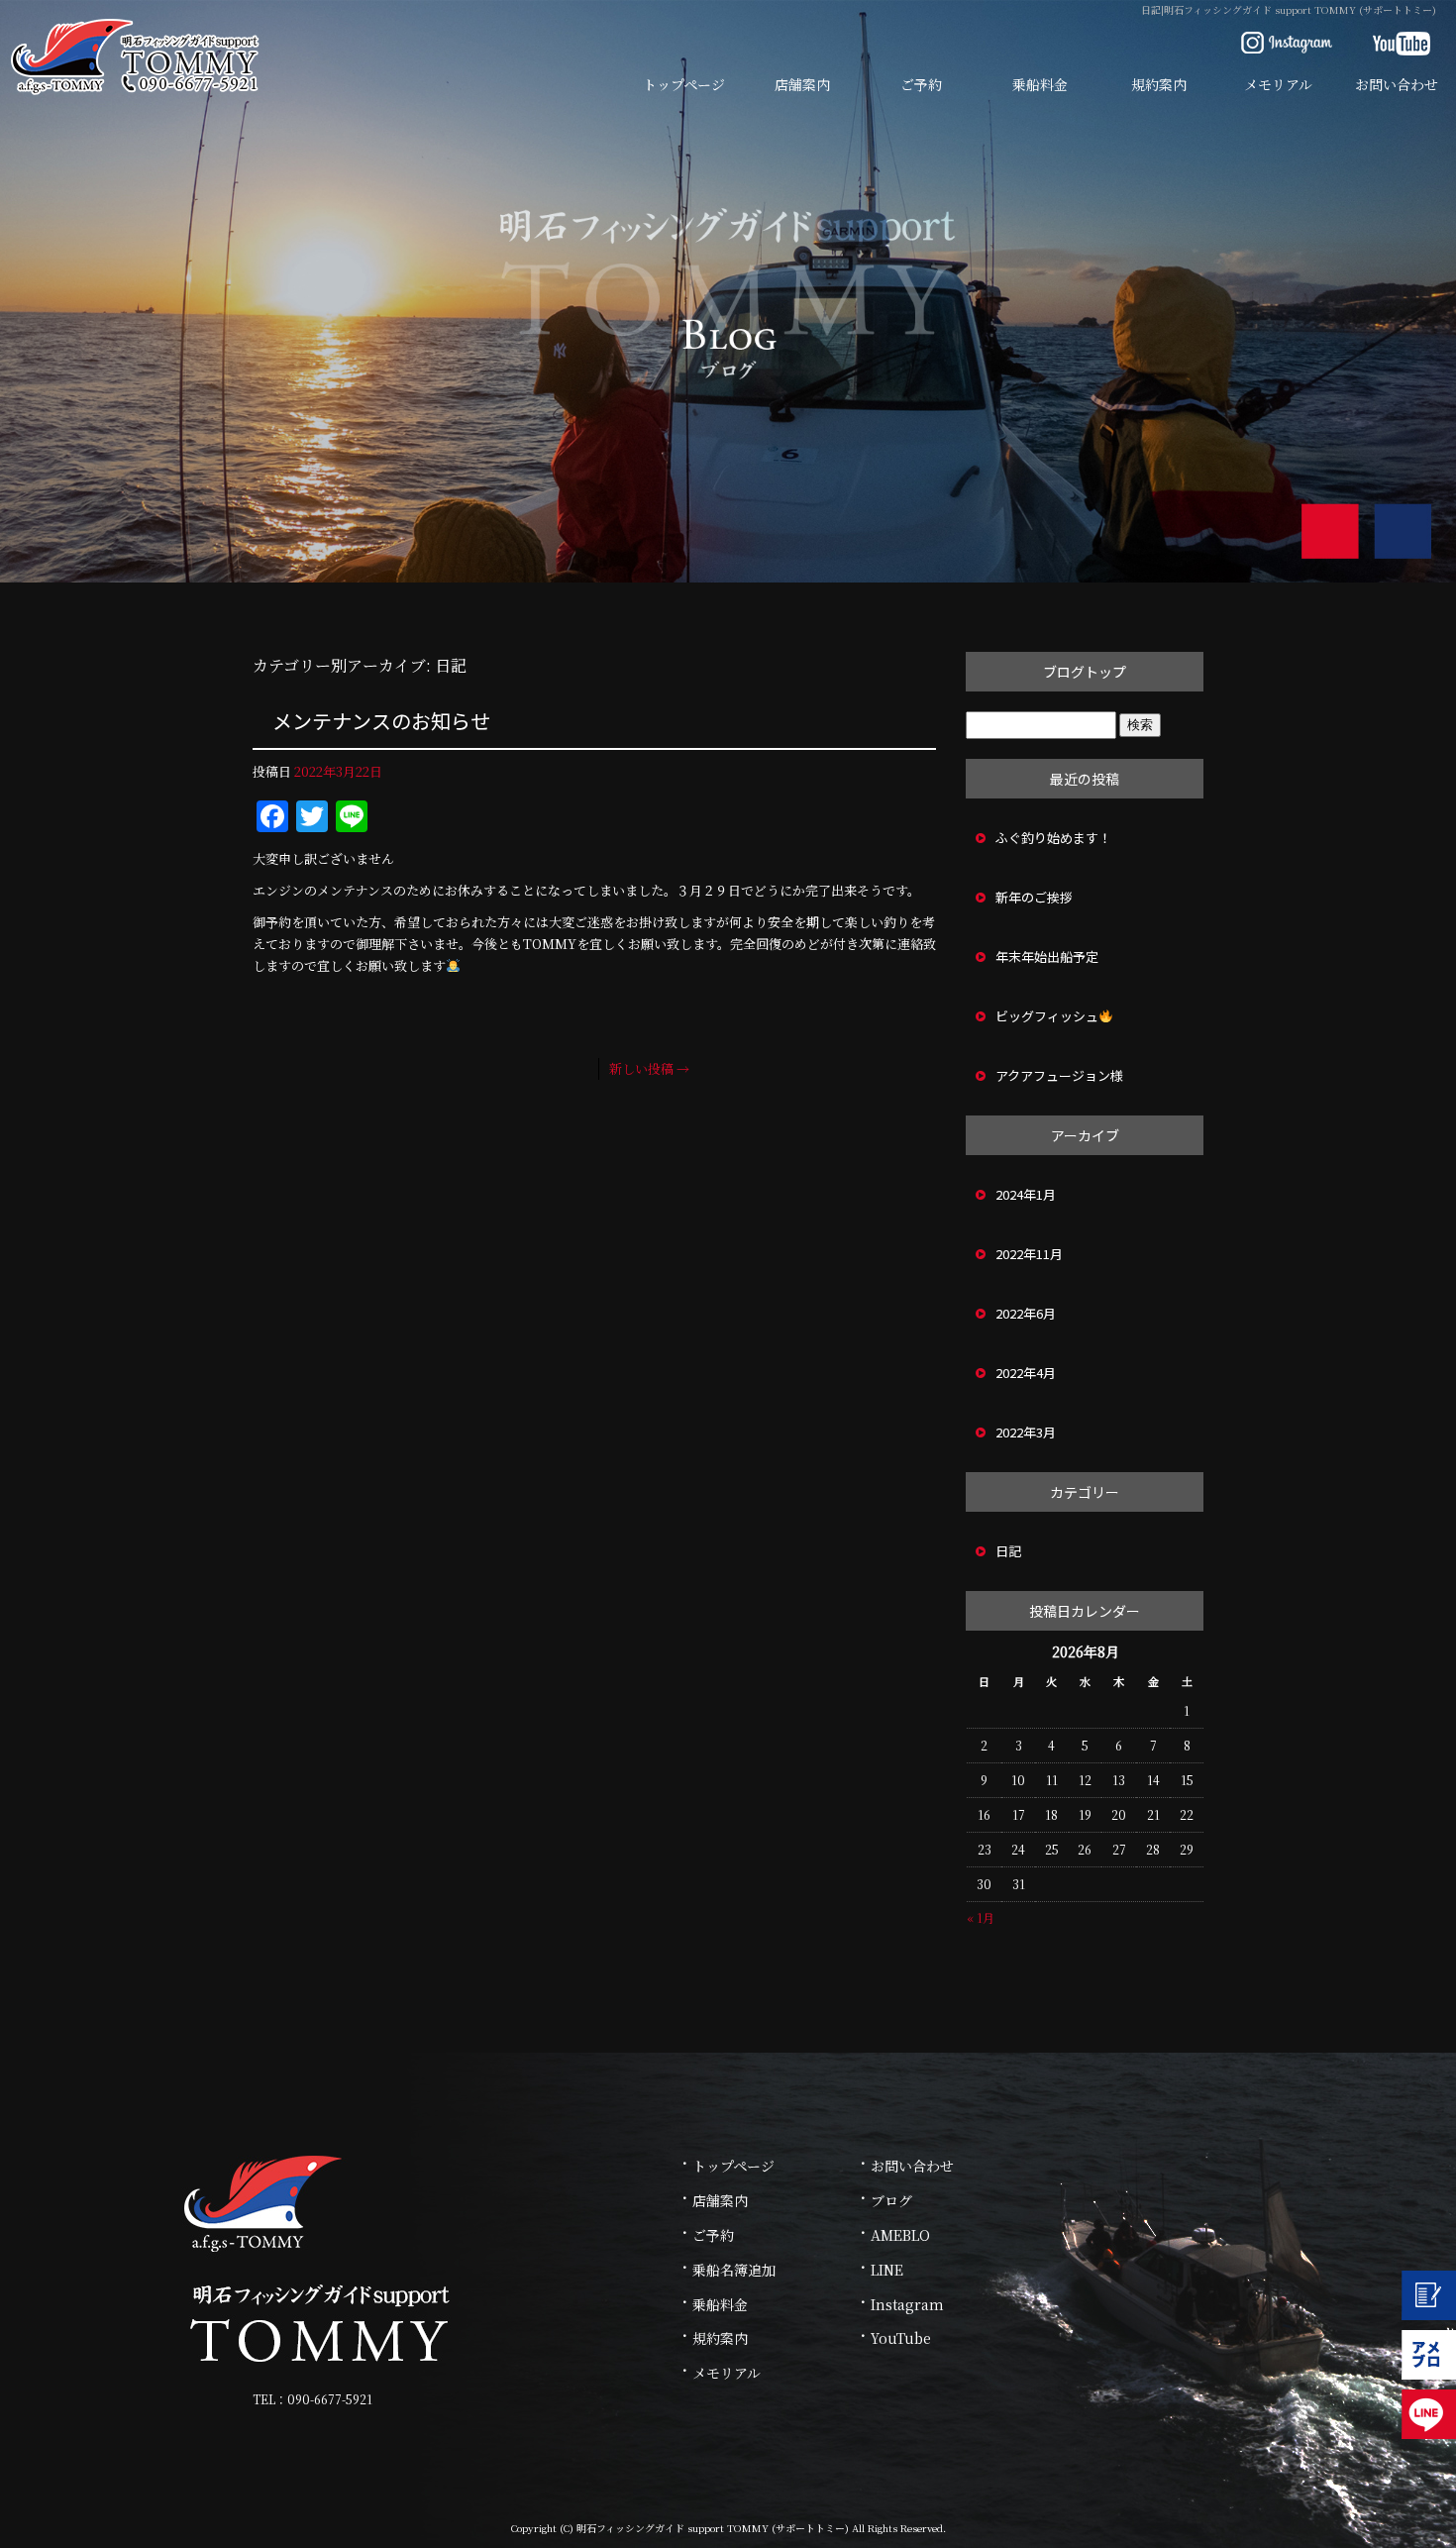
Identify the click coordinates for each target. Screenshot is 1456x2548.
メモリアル (1278, 84)
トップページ (684, 84)
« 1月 (981, 1917)
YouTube (901, 2338)
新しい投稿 (649, 1068)
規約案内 (1159, 84)
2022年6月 (1026, 1313)
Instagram (907, 2304)
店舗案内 (802, 84)
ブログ (891, 2200)
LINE (887, 2270)
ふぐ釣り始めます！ (1053, 838)
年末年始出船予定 (1047, 956)
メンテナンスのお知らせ (381, 721)
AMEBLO (900, 2235)
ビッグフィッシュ (1047, 1016)
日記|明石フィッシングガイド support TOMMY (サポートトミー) (1289, 9)
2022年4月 (1026, 1373)
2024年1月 (1026, 1194)
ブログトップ (1085, 672)
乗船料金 (1040, 84)
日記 (1008, 1551)
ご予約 (921, 84)
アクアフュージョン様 (1059, 1075)
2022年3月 (1026, 1432)
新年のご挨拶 (1034, 897)
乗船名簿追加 (734, 2270)
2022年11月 (1029, 1254)
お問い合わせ (1397, 84)
